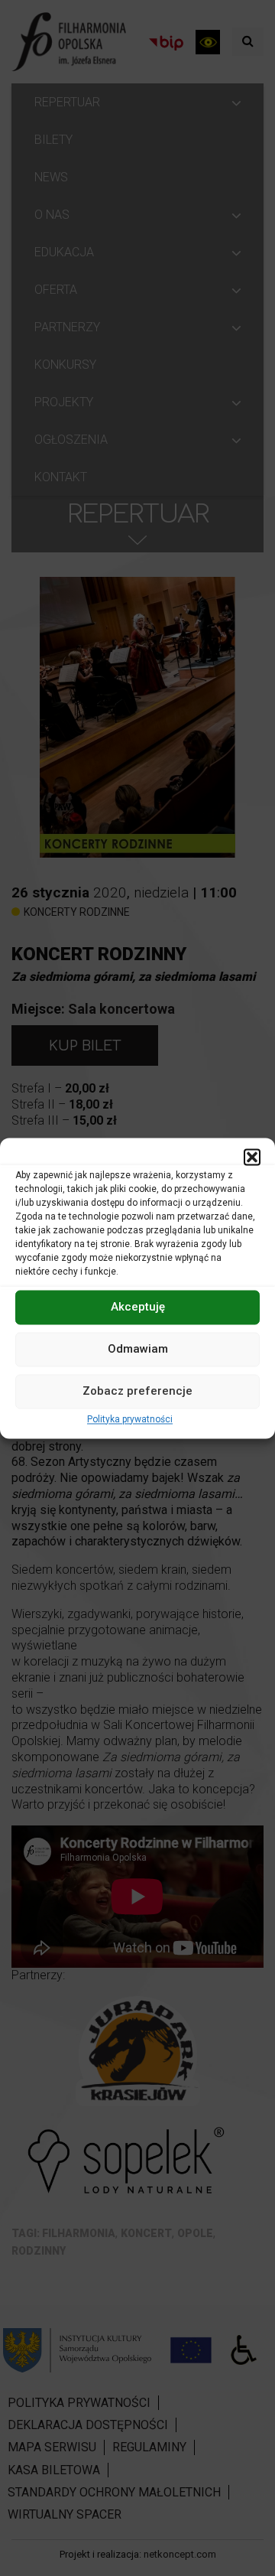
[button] (252, 1157)
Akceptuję (138, 1307)
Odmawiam (138, 1349)
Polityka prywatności (130, 1419)
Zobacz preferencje (137, 1391)
